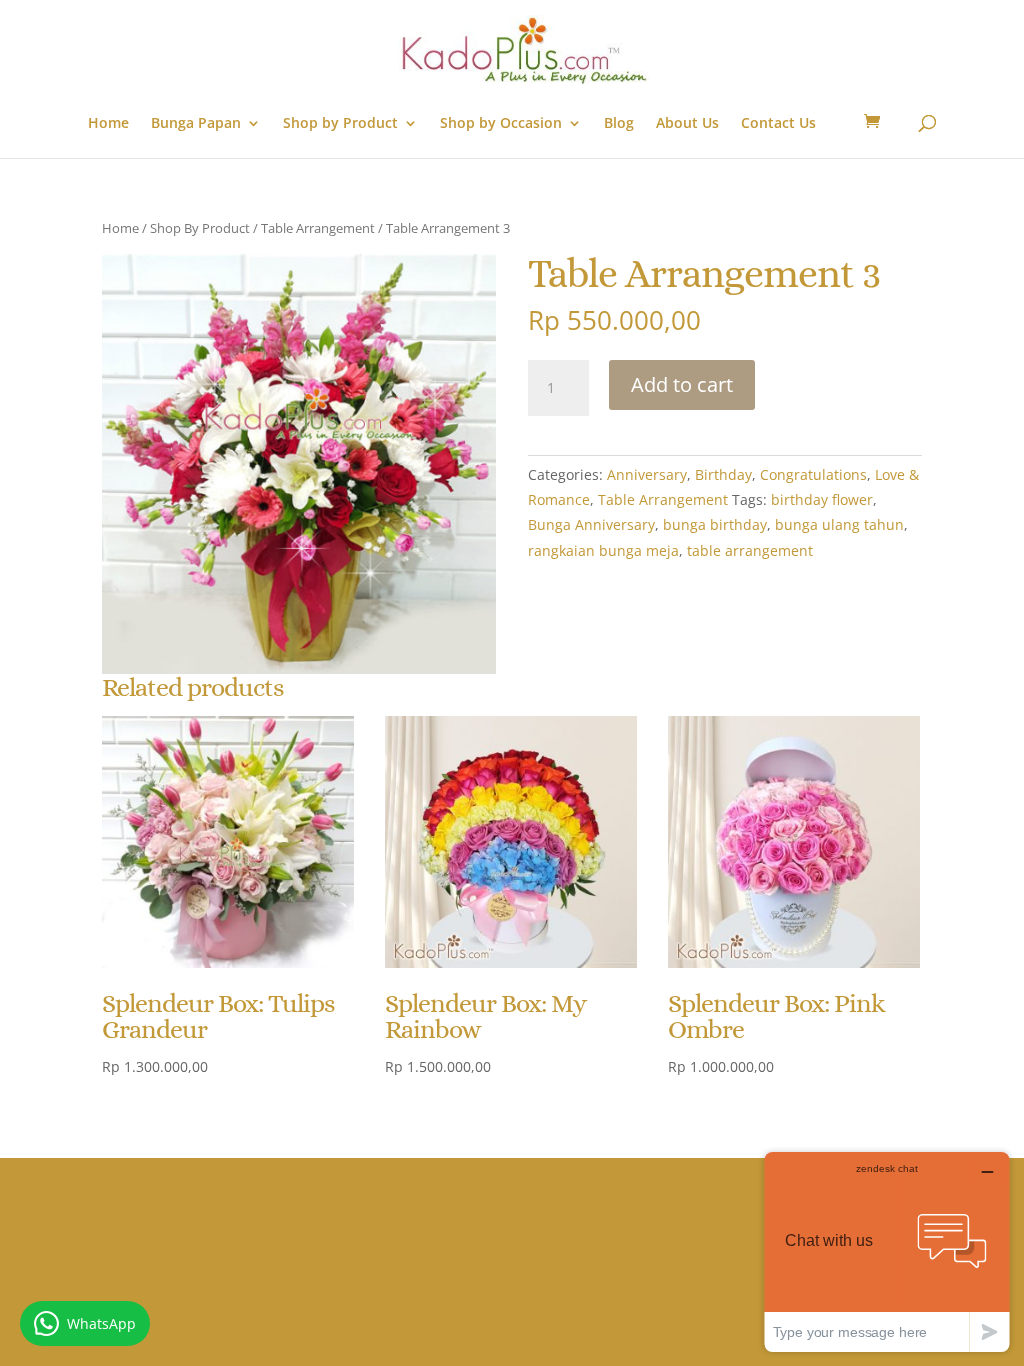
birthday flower (822, 499)
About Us (687, 124)
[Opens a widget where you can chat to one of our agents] (887, 1251)
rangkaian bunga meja (603, 550)
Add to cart (682, 384)
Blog (619, 124)
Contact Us (778, 124)
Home (108, 124)
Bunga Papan (196, 124)
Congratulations (813, 474)
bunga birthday (715, 524)
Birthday (723, 474)
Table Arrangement (318, 228)
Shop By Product (200, 228)
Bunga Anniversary (591, 524)
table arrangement (750, 550)
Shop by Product (340, 124)
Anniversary (647, 474)
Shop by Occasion (501, 124)
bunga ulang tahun (839, 524)
